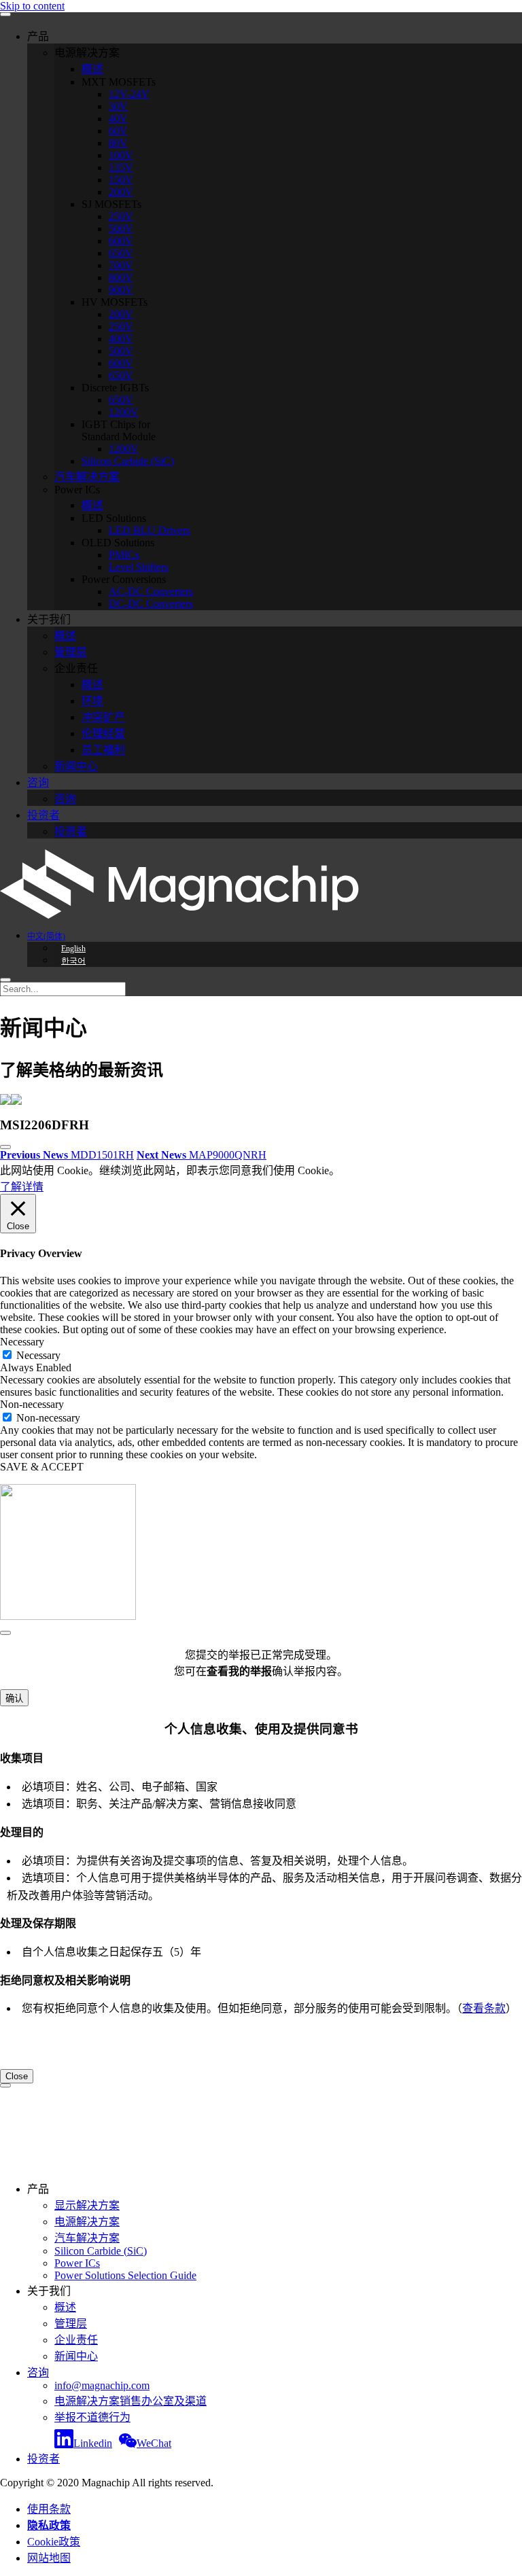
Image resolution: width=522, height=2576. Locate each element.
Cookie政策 (54, 2542)
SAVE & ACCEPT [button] (42, 1467)
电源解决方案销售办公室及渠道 (130, 2401)
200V (121, 192)
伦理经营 (103, 734)
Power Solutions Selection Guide (125, 2275)
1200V (124, 412)
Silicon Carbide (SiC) (128, 461)
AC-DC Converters (151, 592)
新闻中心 (76, 766)
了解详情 (22, 1187)
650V (121, 253)
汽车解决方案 (87, 477)
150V (121, 180)
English (73, 949)
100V (121, 155)
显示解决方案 (87, 2205)
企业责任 (76, 2340)
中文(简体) (46, 936)
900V (121, 290)
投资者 (43, 815)
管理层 (71, 652)
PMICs (124, 555)
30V (118, 106)
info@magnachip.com (102, 2385)
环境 (92, 701)
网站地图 (49, 2558)
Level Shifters (139, 567)
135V (121, 167)
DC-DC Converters (151, 604)
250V (121, 216)
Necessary (38, 1355)
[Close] (5, 1633)
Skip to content (32, 6)
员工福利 (103, 750)
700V (121, 265)
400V (121, 339)
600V (121, 241)
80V (118, 143)
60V (118, 131)
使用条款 (49, 2509)
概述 (92, 69)
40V (118, 119)
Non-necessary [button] (32, 1404)
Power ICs (77, 2263)
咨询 (38, 782)
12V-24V (129, 94)
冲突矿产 (103, 717)
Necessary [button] (22, 1342)
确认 (14, 1698)
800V (121, 278)
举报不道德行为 (92, 2417)
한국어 (73, 961)
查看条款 (484, 2008)
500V (121, 229)
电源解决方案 (87, 2222)
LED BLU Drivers (150, 530)
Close (17, 2076)
